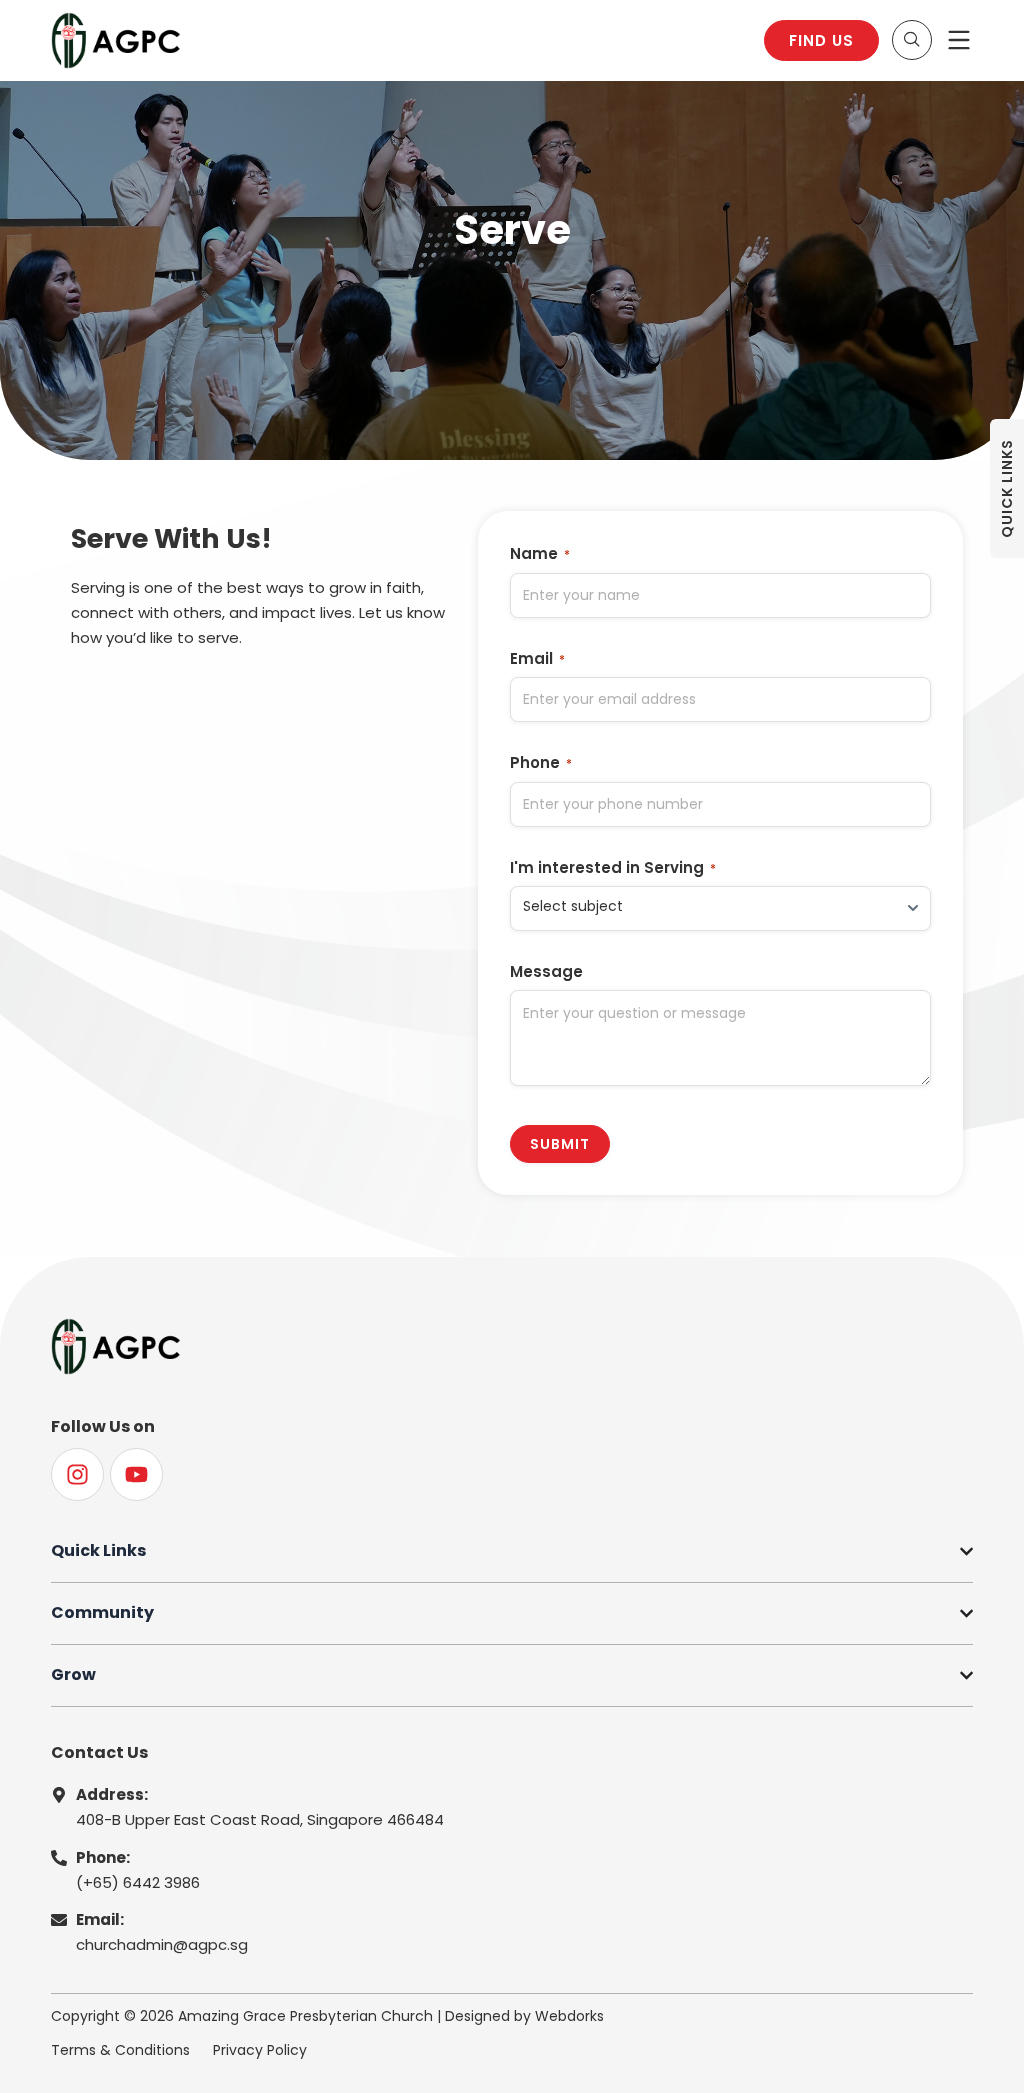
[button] (912, 40)
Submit (560, 1144)
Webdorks (569, 2016)
